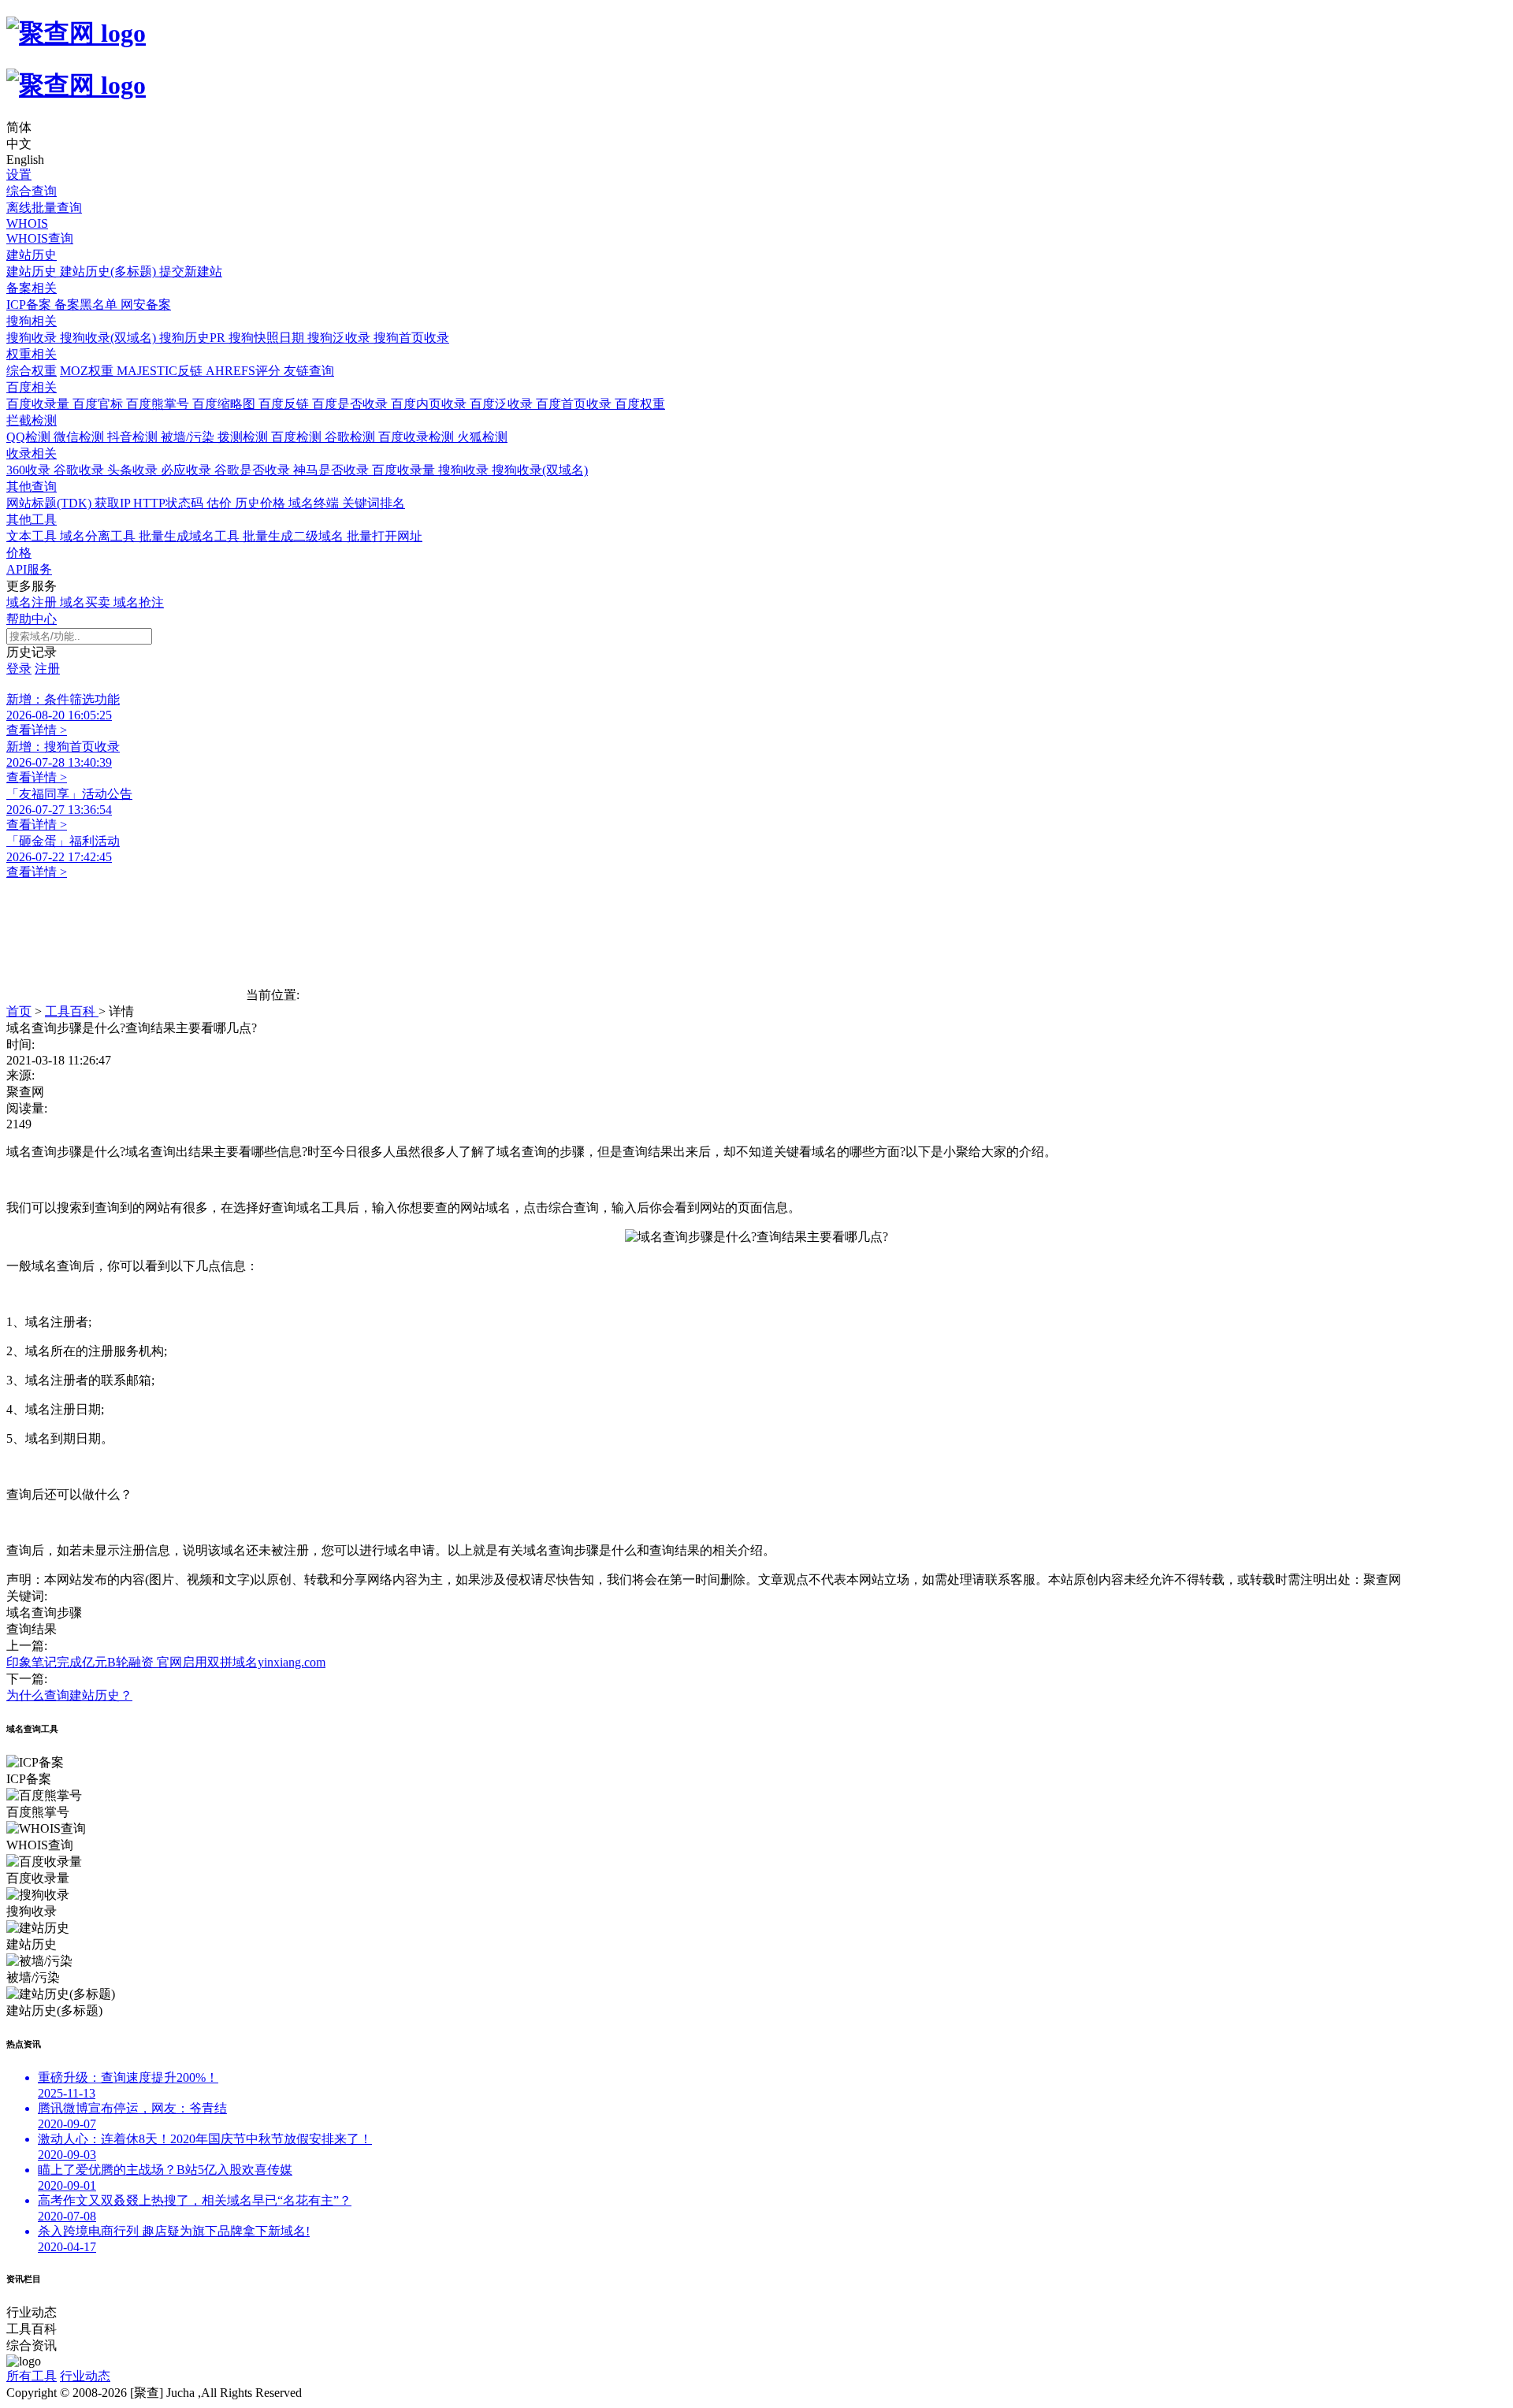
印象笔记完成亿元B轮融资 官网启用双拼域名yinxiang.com (166, 1662)
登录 (19, 669)
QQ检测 (30, 437)
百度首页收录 (575, 404)
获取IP (114, 503)
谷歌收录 (80, 470)
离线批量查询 (44, 208)
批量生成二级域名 (295, 536)
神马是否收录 (333, 470)
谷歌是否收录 (254, 470)
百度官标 (99, 404)
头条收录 (134, 470)
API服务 (29, 569)
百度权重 (640, 404)
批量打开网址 (385, 536)
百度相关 (32, 387)
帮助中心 (32, 619)
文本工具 (33, 536)
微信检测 (80, 437)
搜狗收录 (33, 338)
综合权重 (32, 371)
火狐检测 (482, 437)
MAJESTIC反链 (161, 371)
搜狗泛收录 (340, 338)
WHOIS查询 (40, 238)
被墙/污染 (189, 437)
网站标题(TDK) (50, 503)
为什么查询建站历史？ (69, 1695)
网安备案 (146, 305)
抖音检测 (134, 437)
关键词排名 (374, 503)
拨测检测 (244, 437)
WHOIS (27, 223)
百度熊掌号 (159, 404)
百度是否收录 (351, 404)
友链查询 (309, 371)
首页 (19, 1011)
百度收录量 (39, 404)
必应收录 (188, 470)
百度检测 (298, 437)
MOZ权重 (88, 371)
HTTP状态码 (170, 503)
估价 (221, 503)
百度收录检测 (418, 437)
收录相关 (32, 453)
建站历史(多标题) (110, 271)
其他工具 (32, 520)
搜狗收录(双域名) (110, 338)
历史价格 (262, 503)
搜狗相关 (32, 321)
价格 (19, 553)
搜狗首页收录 (411, 338)
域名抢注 (139, 602)
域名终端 (315, 503)
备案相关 (32, 288)
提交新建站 (191, 271)
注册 (47, 669)
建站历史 (32, 255)
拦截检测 (32, 420)
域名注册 (33, 602)
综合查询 (32, 191)
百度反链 (285, 404)
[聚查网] (756, 59)
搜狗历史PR (194, 338)
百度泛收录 (503, 404)
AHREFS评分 (245, 371)
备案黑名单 (87, 305)
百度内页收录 (430, 404)
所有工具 (32, 2376)
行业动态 (85, 2376)
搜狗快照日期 (268, 338)
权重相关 (32, 354)
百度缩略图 (225, 404)
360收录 (30, 470)
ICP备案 (30, 305)
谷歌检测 (351, 437)
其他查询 (32, 487)
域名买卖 (87, 602)
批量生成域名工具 (191, 536)
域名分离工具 (99, 536)
